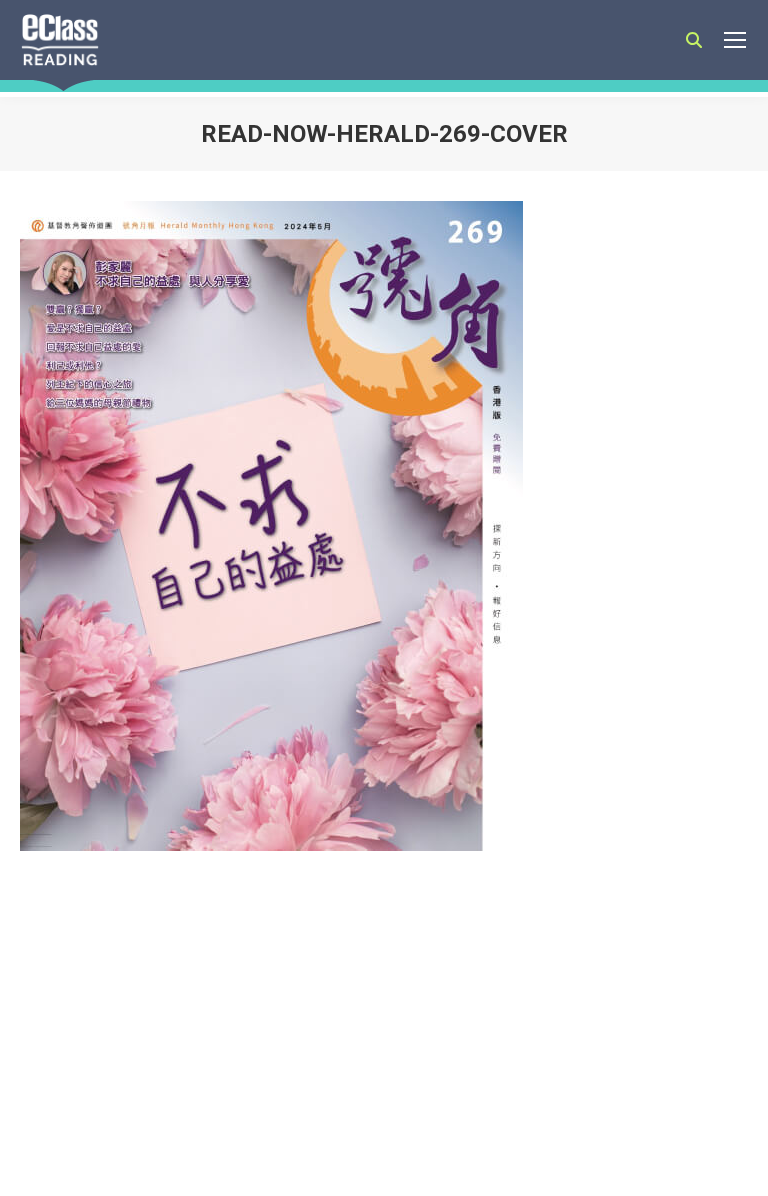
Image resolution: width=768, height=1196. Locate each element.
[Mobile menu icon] (735, 40)
